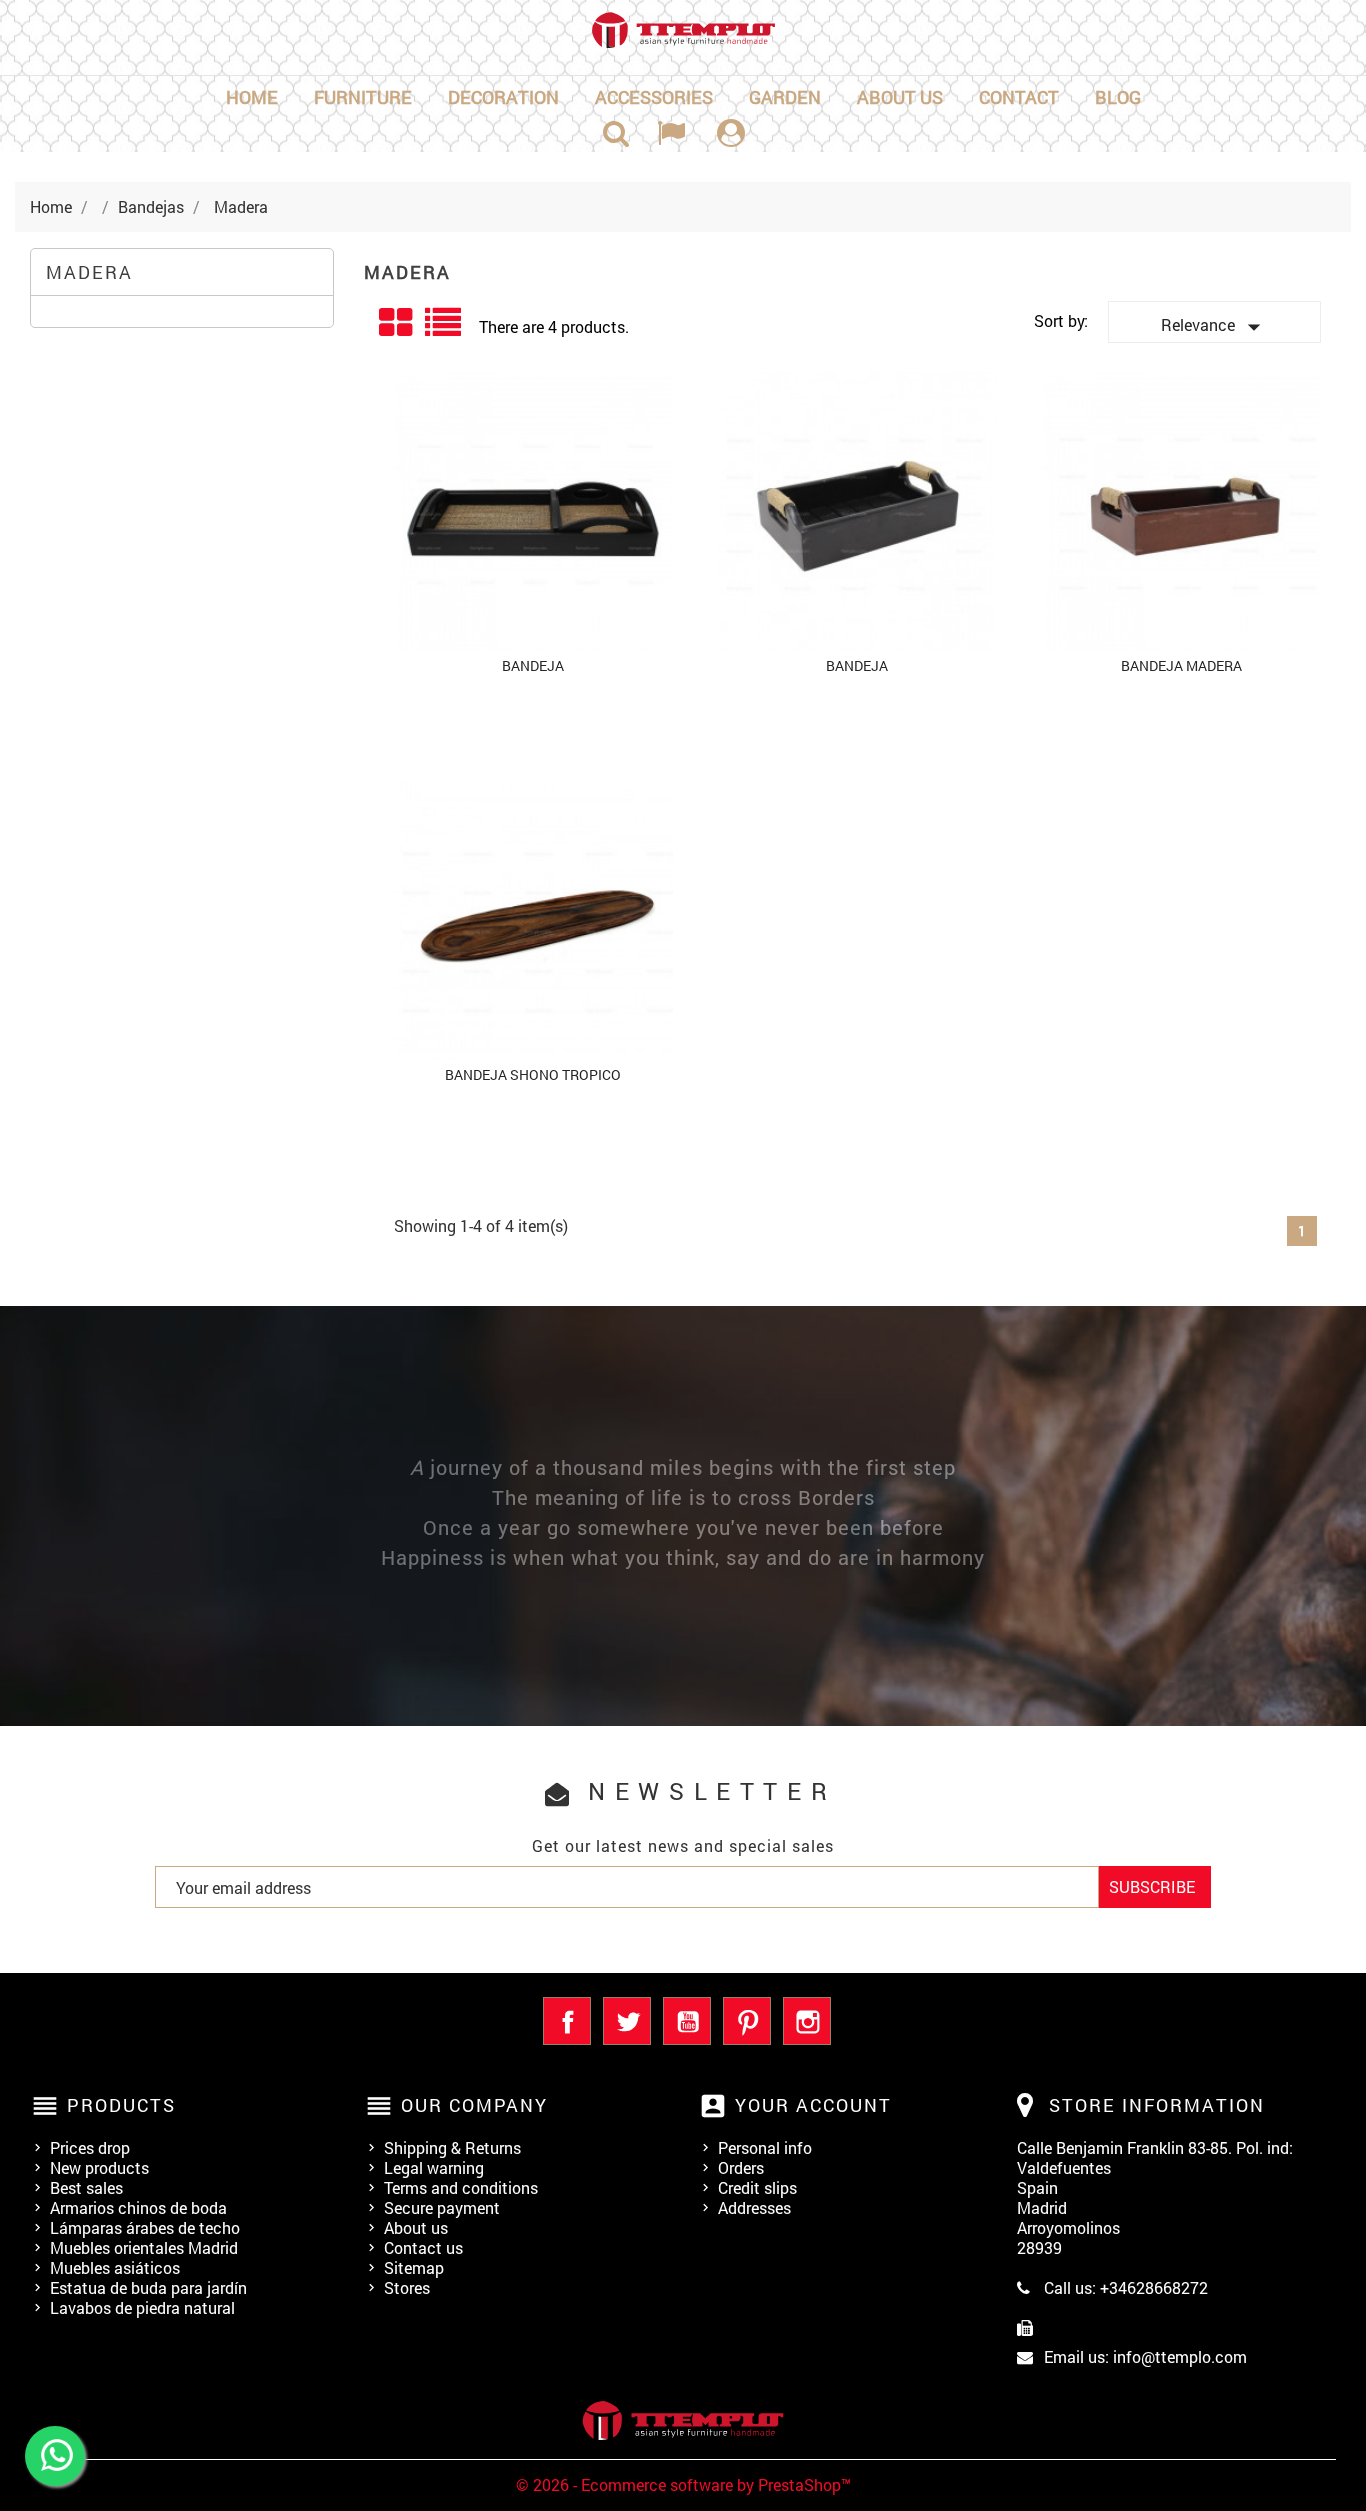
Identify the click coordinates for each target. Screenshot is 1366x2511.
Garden (785, 97)
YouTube (687, 2021)
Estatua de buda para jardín (148, 2287)
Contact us (423, 2247)
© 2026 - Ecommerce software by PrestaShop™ (683, 2484)
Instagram (807, 2021)
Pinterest (747, 2021)
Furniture (363, 97)
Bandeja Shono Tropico (533, 1074)
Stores (407, 2287)
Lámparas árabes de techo (145, 2227)
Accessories (654, 97)
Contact (1019, 97)
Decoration (503, 97)
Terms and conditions (461, 2187)
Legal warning (434, 2167)
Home (252, 97)
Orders (741, 2167)
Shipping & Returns (452, 2147)
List (444, 329)
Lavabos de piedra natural (142, 2307)
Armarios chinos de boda (138, 2207)
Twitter (627, 2021)
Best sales (86, 2187)
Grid (397, 323)
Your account (813, 2105)
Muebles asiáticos (115, 2267)
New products (99, 2167)
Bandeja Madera (1181, 665)
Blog (1118, 97)
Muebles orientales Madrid (144, 2247)
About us (900, 97)
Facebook (567, 2021)
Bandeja (533, 665)
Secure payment (442, 2207)
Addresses (754, 2207)
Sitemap (414, 2267)
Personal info (765, 2147)
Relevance (1215, 327)
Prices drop (90, 2147)
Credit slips (757, 2187)
